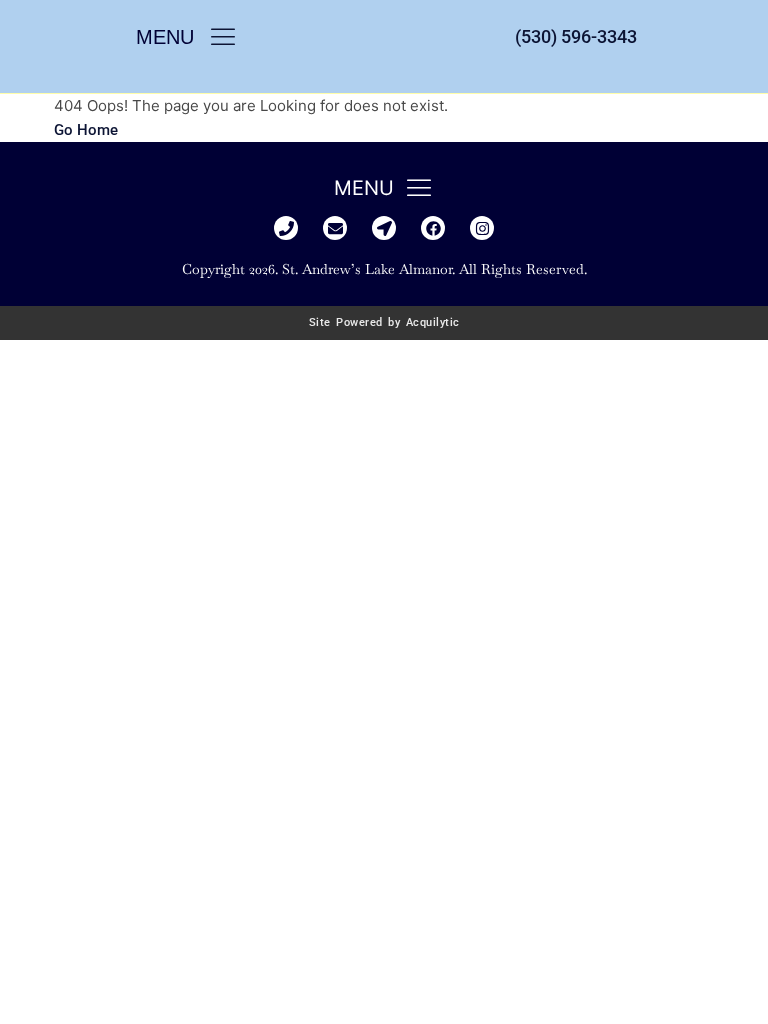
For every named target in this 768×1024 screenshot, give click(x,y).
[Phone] (286, 228)
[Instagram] (482, 228)
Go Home (86, 130)
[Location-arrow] (384, 228)
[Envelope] (335, 228)
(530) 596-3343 (576, 36)
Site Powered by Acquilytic (384, 322)
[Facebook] (433, 228)
